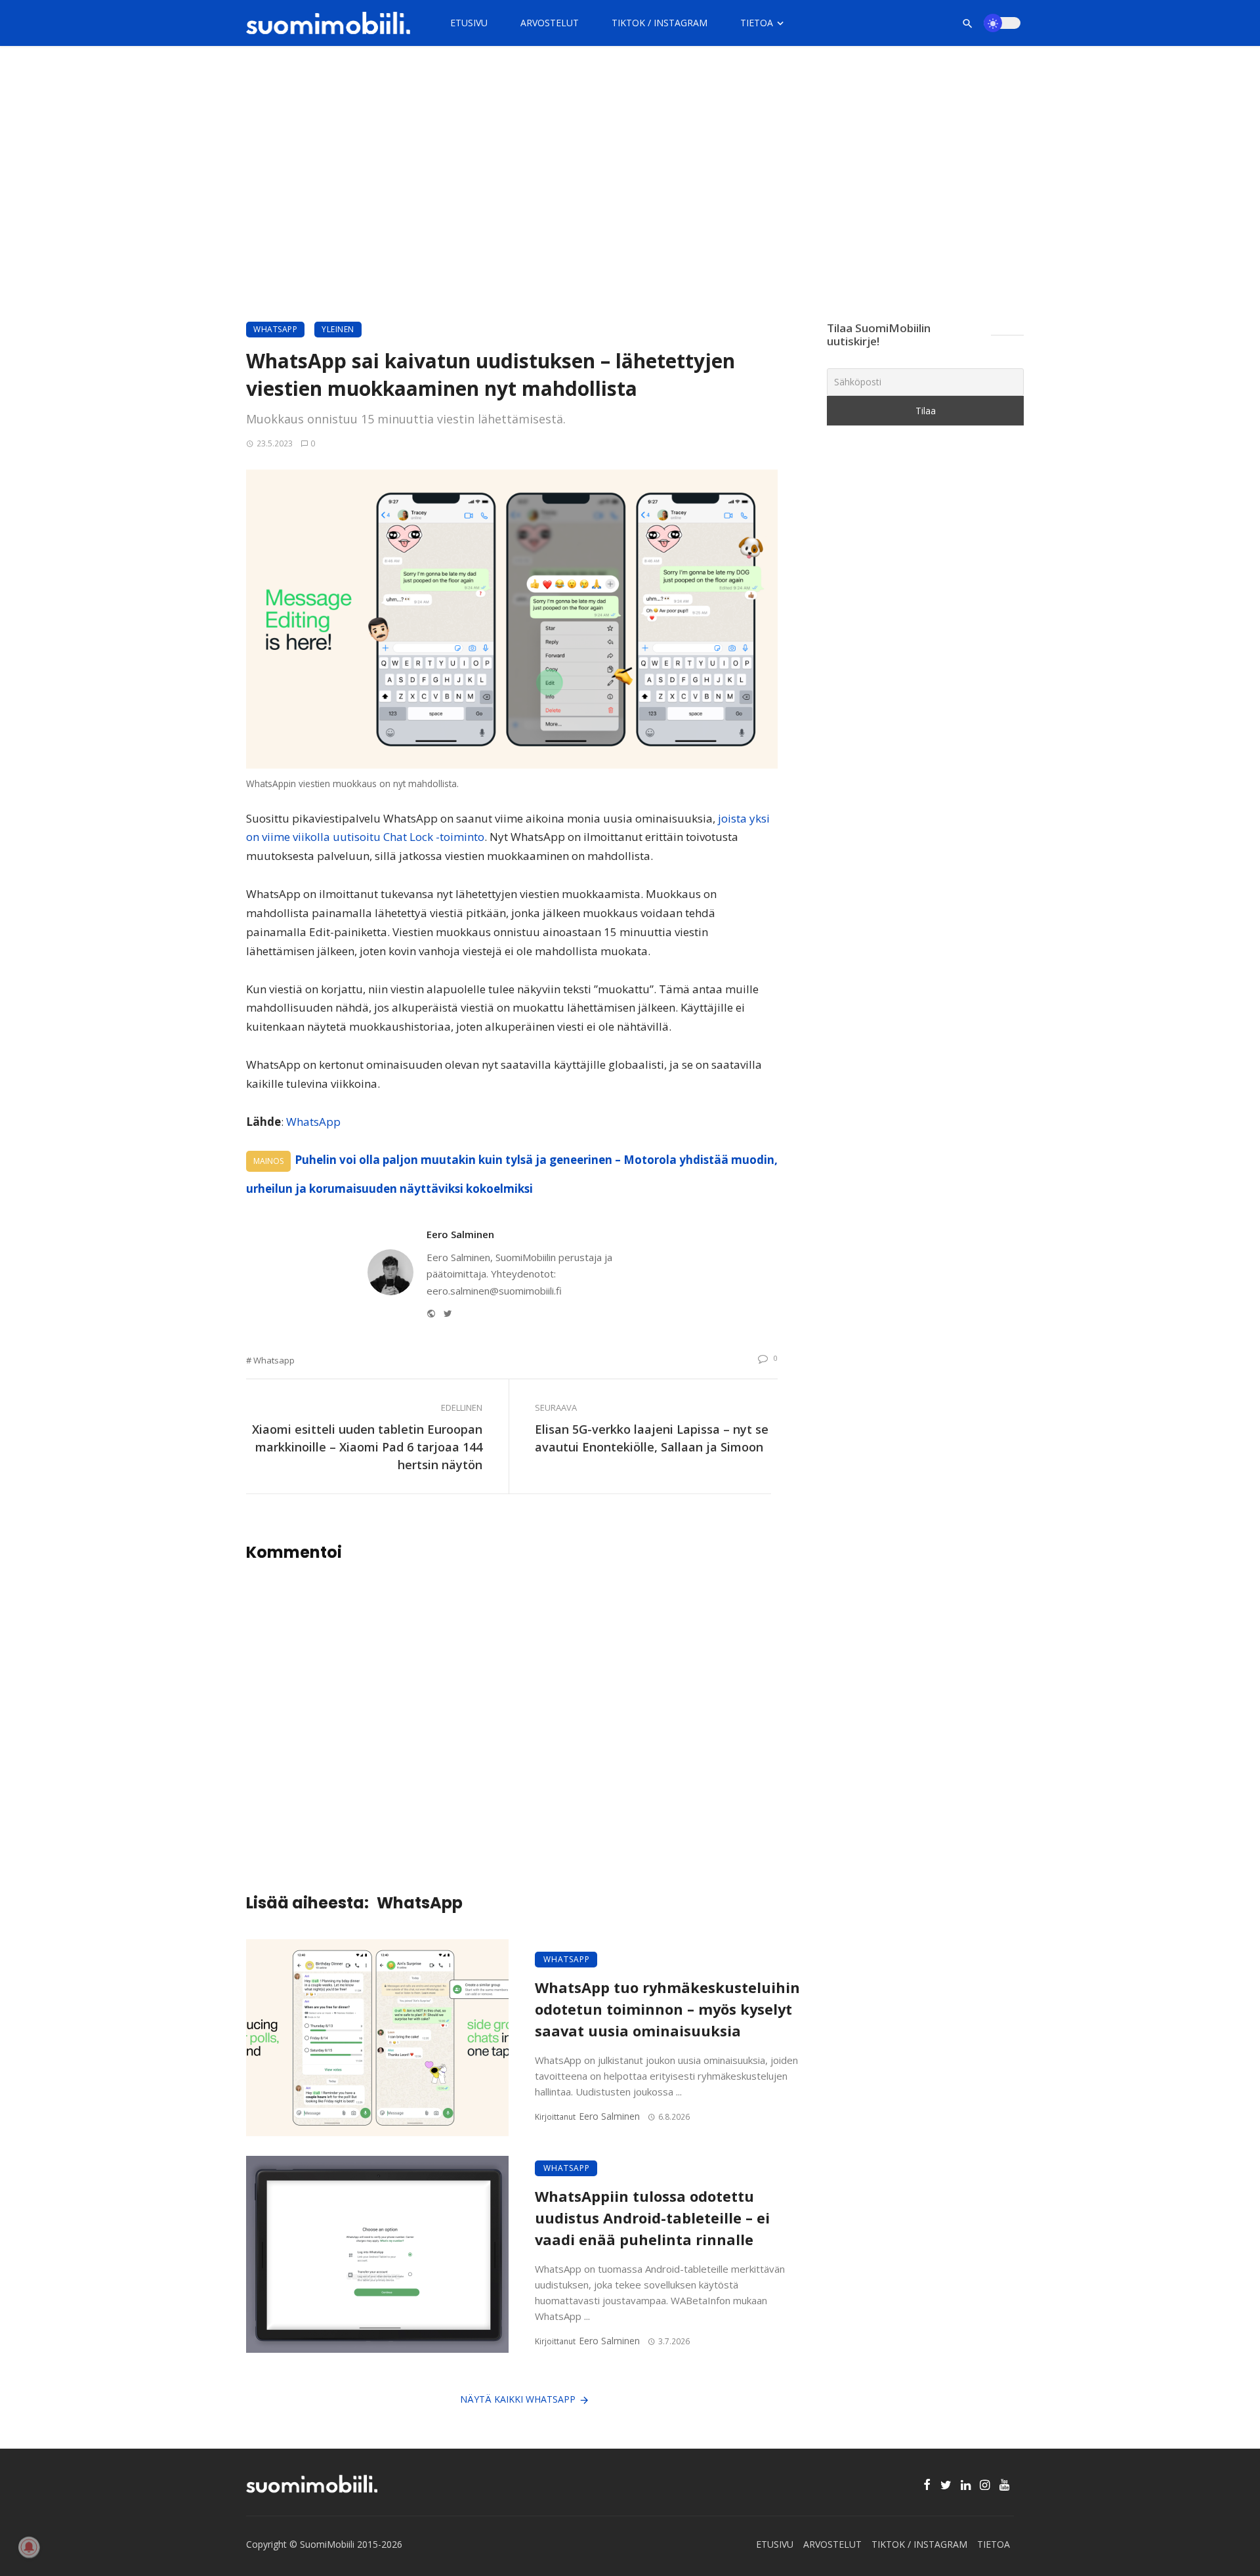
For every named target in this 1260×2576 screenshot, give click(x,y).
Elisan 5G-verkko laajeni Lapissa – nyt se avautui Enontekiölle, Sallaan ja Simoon (652, 1438)
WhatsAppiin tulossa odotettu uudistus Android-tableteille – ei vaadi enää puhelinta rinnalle (652, 2218)
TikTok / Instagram (660, 23)
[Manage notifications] (29, 2547)
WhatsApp (275, 329)
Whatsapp (274, 1360)
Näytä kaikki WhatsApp (518, 2399)
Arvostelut (550, 23)
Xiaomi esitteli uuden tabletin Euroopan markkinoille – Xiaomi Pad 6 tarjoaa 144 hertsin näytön (367, 1447)
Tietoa (757, 23)
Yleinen (338, 329)
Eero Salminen (460, 1234)
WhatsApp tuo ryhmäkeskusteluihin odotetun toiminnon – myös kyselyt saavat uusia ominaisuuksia (667, 2009)
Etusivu (469, 23)
